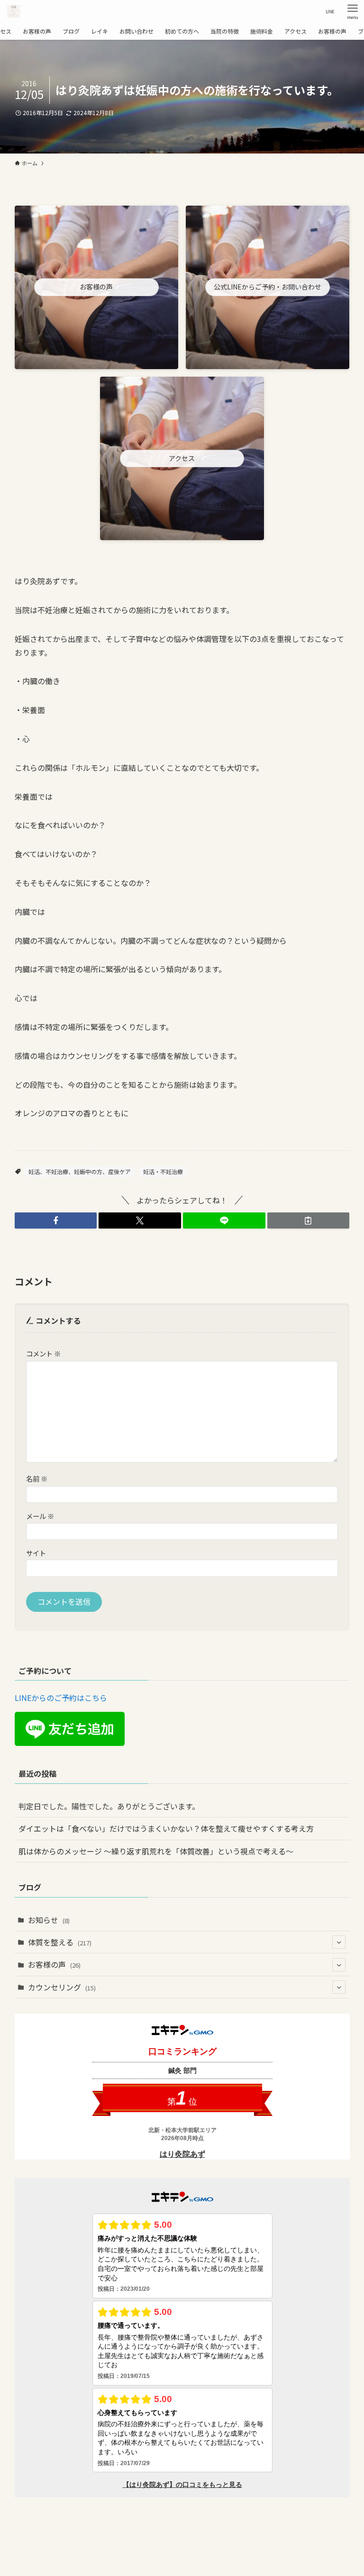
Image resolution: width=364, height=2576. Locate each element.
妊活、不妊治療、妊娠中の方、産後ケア (80, 1171)
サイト (36, 1553)
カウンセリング (62, 1987)
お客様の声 (54, 1964)
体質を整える (60, 1942)
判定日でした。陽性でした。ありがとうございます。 (109, 1806)
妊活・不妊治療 (163, 1171)
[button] (56, 1220)
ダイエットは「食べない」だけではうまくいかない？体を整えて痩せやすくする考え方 (166, 1828)
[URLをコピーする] (309, 1220)
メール (40, 1516)
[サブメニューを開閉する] (339, 1942)
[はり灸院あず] (14, 11)
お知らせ (49, 1920)
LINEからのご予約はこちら (61, 1698)
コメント (43, 1353)
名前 (37, 1478)
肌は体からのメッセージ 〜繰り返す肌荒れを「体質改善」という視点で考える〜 (156, 1851)
